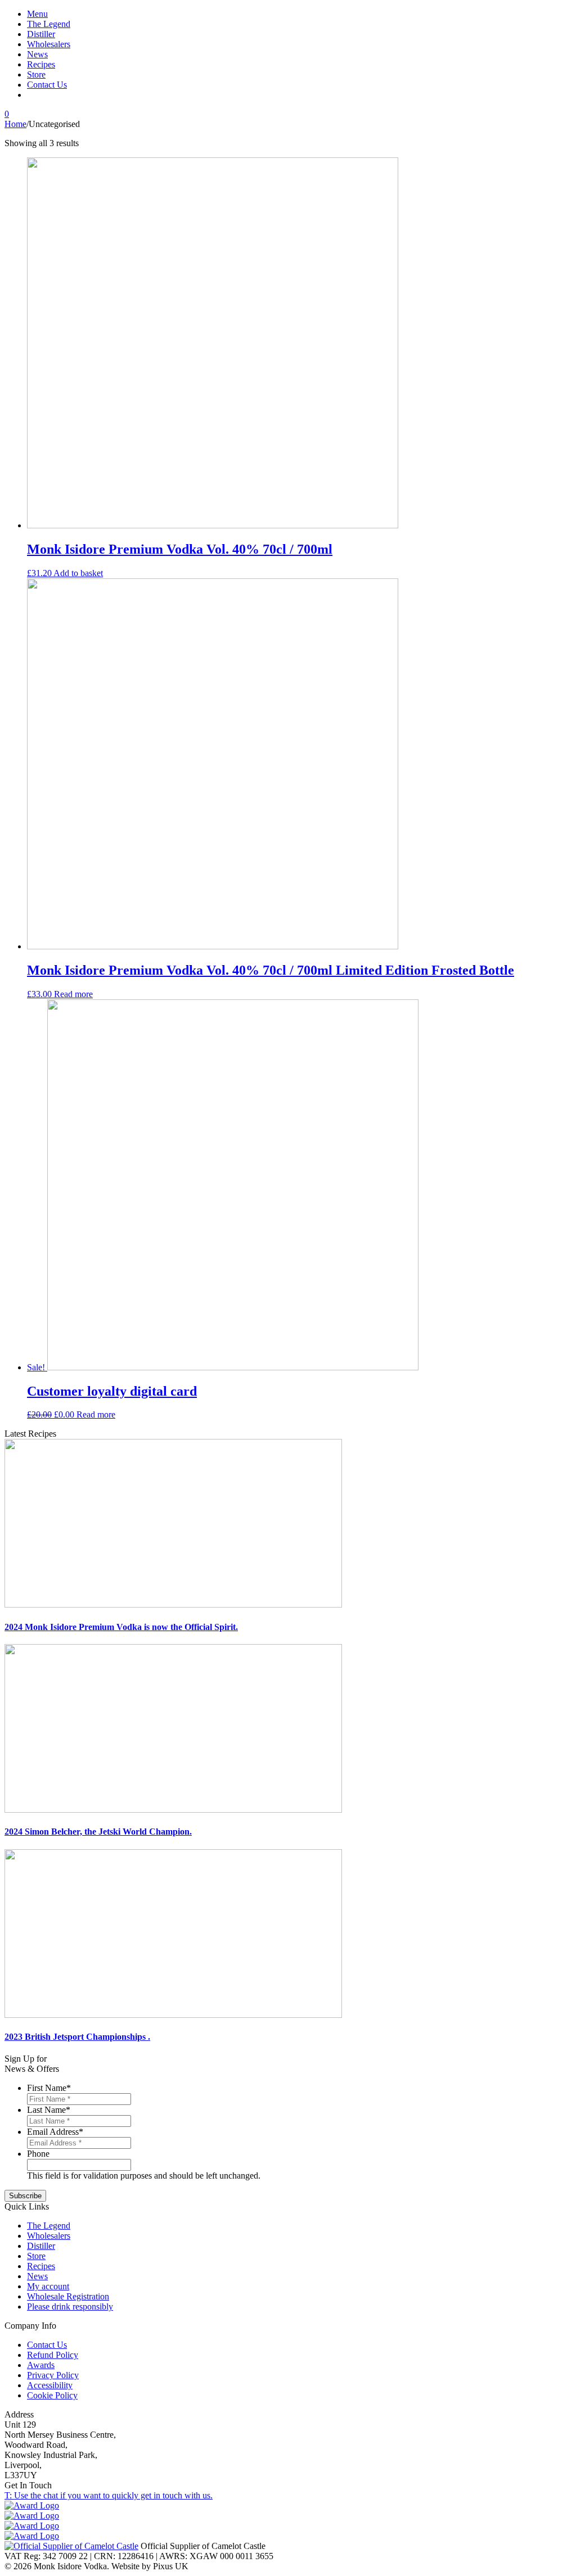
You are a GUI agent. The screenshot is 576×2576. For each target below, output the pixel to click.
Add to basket (78, 573)
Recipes (41, 64)
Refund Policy (53, 2355)
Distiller (41, 34)
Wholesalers (49, 44)
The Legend (49, 24)
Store (36, 74)
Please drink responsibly (70, 2306)
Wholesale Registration (68, 2296)
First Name (49, 2088)
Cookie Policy (52, 2395)
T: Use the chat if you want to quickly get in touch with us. (109, 2495)
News (37, 54)
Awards (41, 2365)
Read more (73, 994)
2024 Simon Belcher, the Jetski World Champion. (98, 1832)
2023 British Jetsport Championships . (77, 2037)
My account (48, 2286)
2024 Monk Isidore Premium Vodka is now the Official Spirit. (121, 1627)
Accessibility (50, 2385)
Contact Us (47, 85)
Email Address (55, 2132)
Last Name (49, 2110)
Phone (38, 2154)
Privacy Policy (53, 2375)
